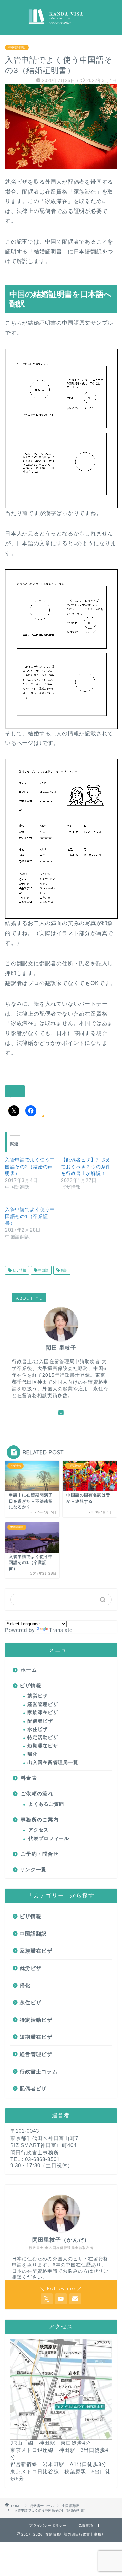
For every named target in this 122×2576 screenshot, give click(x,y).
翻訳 (64, 1270)
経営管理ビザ (43, 1704)
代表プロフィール (49, 1838)
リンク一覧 (33, 1869)
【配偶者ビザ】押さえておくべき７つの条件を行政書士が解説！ (86, 1167)
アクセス (39, 1830)
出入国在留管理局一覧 (53, 1763)
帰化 (33, 1754)
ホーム (29, 1670)
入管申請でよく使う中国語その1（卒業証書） (30, 1216)
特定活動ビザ (43, 1737)
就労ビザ (38, 1696)
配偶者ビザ (40, 1721)
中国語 (43, 1270)
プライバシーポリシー (48, 2525)
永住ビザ (38, 1729)
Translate (61, 1630)
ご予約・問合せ (40, 1854)
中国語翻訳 (17, 47)
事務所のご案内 (40, 1819)
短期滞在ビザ (43, 1746)
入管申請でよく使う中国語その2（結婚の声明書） (30, 1167)
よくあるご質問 (46, 1804)
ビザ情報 (19, 1270)
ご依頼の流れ (37, 1794)
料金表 (29, 1778)
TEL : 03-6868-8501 (35, 2159)
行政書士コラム (39, 2071)
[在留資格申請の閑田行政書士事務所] (61, 30)
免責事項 (86, 2525)
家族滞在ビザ (43, 1713)
